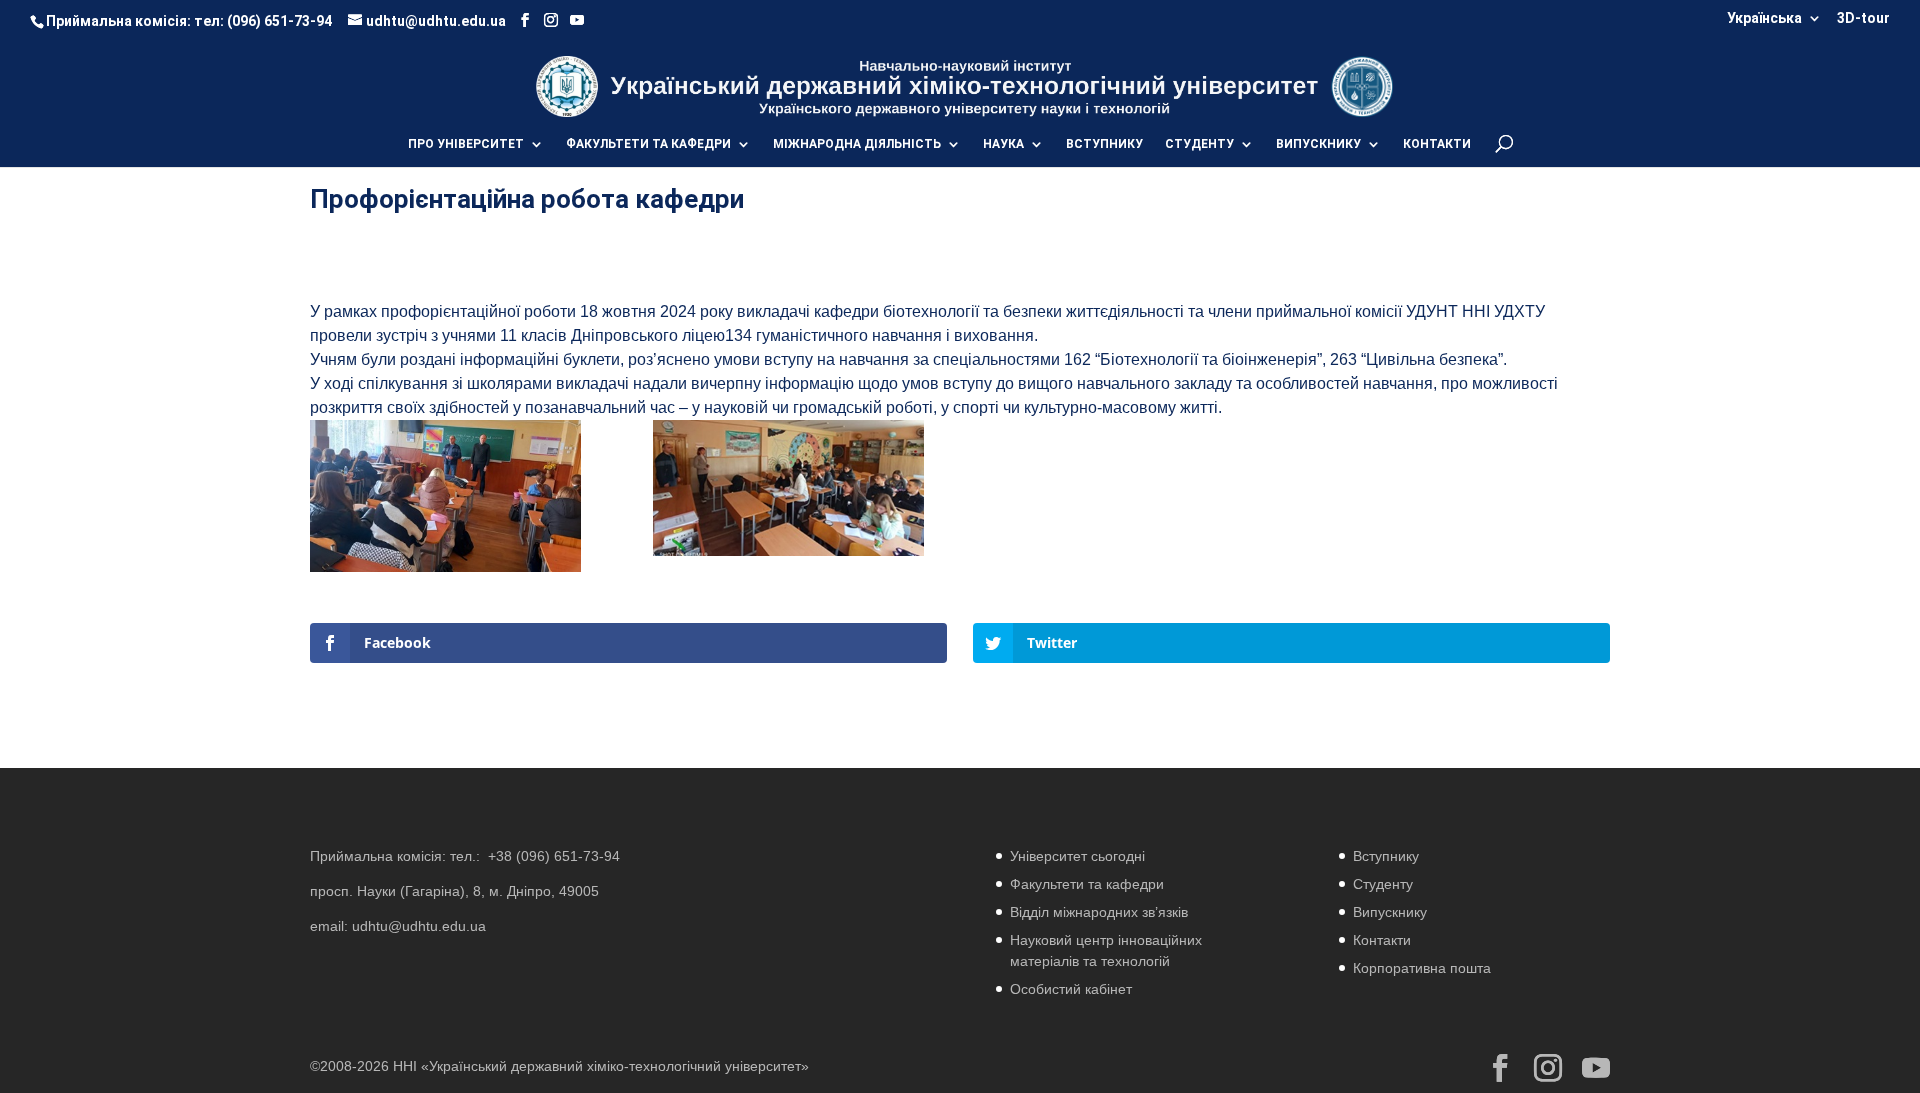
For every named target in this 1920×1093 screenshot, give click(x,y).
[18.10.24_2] (788, 555)
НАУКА (1003, 144)
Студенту (1383, 884)
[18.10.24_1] (445, 571)
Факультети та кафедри (1087, 884)
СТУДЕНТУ (1199, 144)
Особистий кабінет (1071, 989)
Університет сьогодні (1077, 856)
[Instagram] (551, 20)
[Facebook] (525, 20)
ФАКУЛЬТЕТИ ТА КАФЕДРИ (648, 144)
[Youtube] (577, 20)
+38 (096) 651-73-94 (554, 856)
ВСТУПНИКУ (1104, 144)
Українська (1764, 18)
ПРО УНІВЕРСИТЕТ (466, 144)
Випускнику (1390, 912)
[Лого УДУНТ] (1361, 85)
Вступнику (1386, 856)
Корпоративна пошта (1422, 968)
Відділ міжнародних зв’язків (1099, 912)
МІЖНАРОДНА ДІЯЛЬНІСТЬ (857, 144)
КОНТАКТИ (1437, 144)
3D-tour (1863, 18)
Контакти (1382, 940)
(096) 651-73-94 (279, 21)
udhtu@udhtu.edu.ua (419, 926)
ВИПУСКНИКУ (1318, 144)
